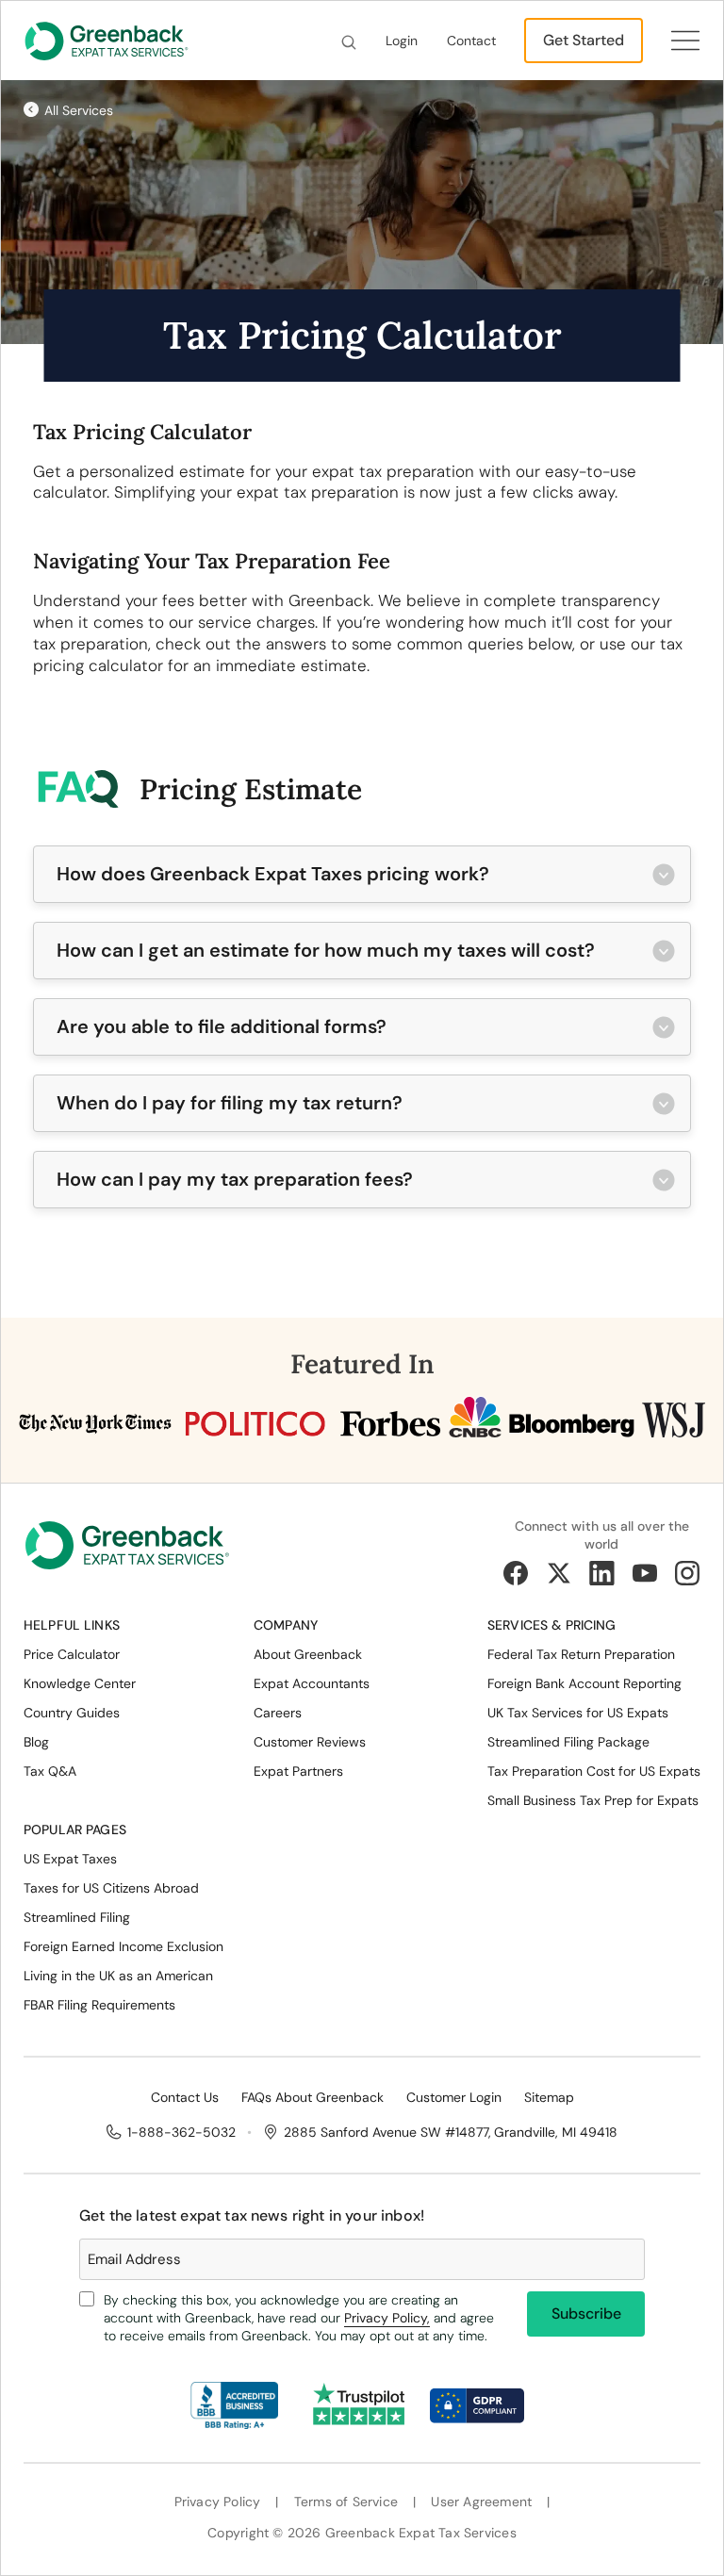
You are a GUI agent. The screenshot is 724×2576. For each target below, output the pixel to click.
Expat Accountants (312, 1683)
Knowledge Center (80, 1683)
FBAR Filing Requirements (99, 2005)
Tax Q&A (50, 1771)
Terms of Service (346, 2502)
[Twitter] (559, 1573)
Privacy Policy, (387, 2318)
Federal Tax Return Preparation (581, 1654)
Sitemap (549, 2097)
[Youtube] (645, 1573)
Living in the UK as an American (118, 1976)
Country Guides (72, 1713)
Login (402, 41)
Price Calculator (72, 1654)
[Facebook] (516, 1573)
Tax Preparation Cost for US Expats (594, 1771)
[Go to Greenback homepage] (107, 41)
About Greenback (308, 1654)
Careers (278, 1713)
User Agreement (481, 2502)
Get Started (584, 40)
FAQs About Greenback (313, 2097)
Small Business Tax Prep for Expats (593, 1800)
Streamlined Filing (77, 1917)
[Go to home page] (127, 1552)
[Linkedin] (601, 1573)
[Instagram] (687, 1573)
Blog (36, 1742)
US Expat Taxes (70, 1859)
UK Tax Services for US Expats (578, 1713)
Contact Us (185, 2097)
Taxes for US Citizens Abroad (111, 1888)
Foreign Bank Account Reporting (584, 1683)
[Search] (349, 41)
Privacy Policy (218, 2502)
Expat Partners (298, 1771)
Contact (471, 41)
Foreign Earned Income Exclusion (123, 1946)
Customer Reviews (310, 1742)
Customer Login (454, 2097)
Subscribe (586, 2313)
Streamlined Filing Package (568, 1742)
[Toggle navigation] (685, 40)
